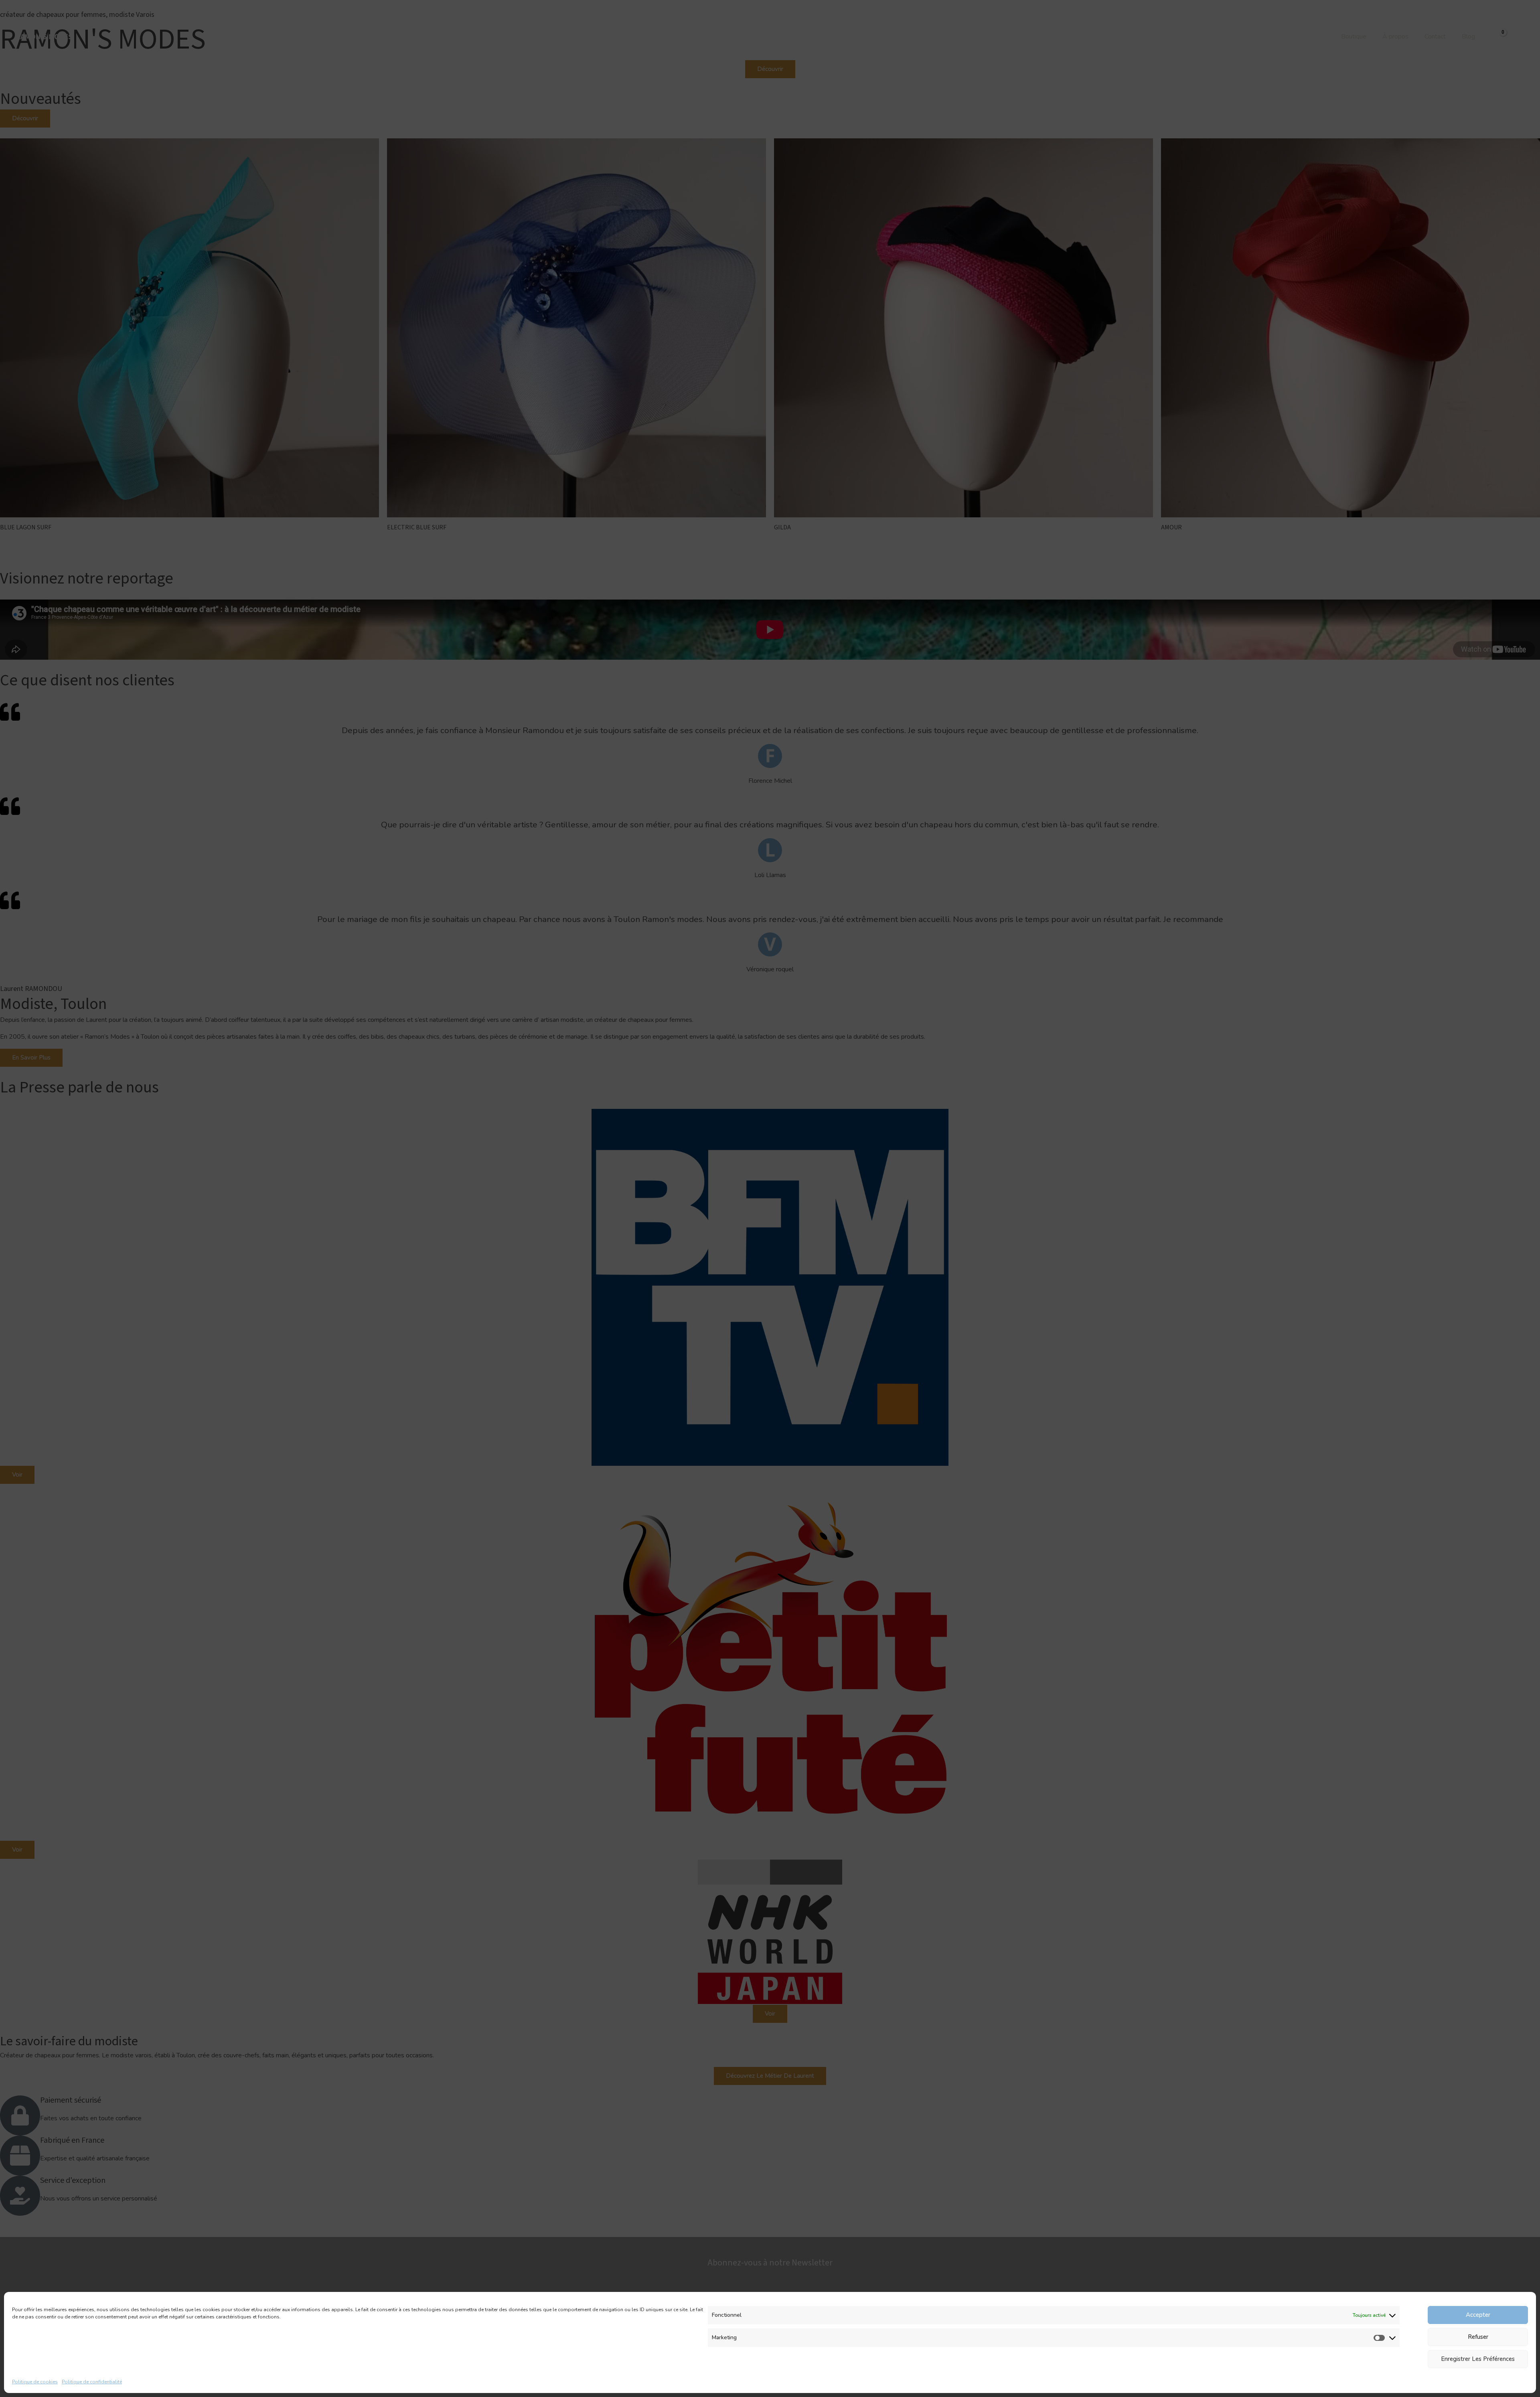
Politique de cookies (35, 2382)
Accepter (1478, 2315)
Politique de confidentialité (92, 2382)
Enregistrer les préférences (1478, 2359)
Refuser (1478, 2337)
